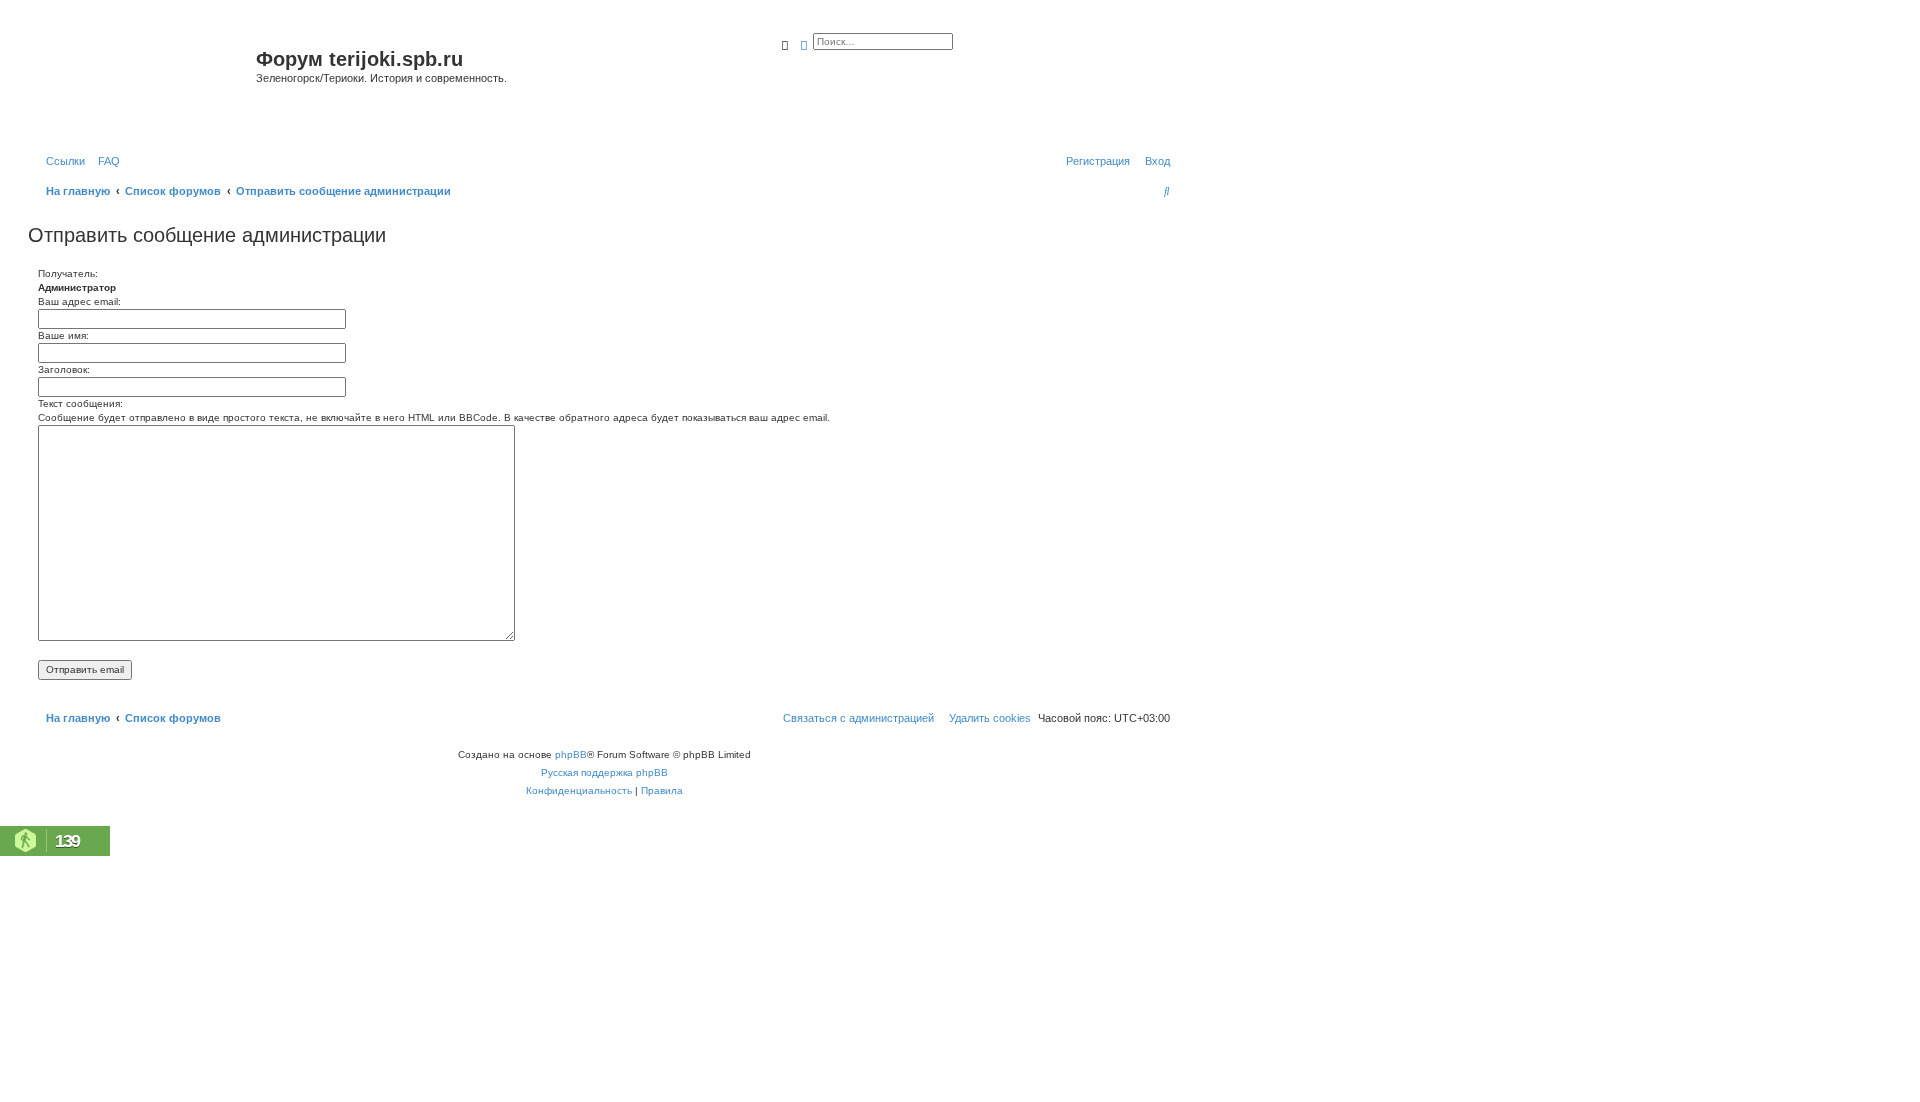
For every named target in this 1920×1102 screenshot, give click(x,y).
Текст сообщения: (80, 403)
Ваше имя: (63, 335)
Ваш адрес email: (79, 301)
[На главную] (144, 83)
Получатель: (68, 273)
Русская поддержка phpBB (604, 772)
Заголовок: (64, 369)
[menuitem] (105, 161)
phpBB (571, 754)
